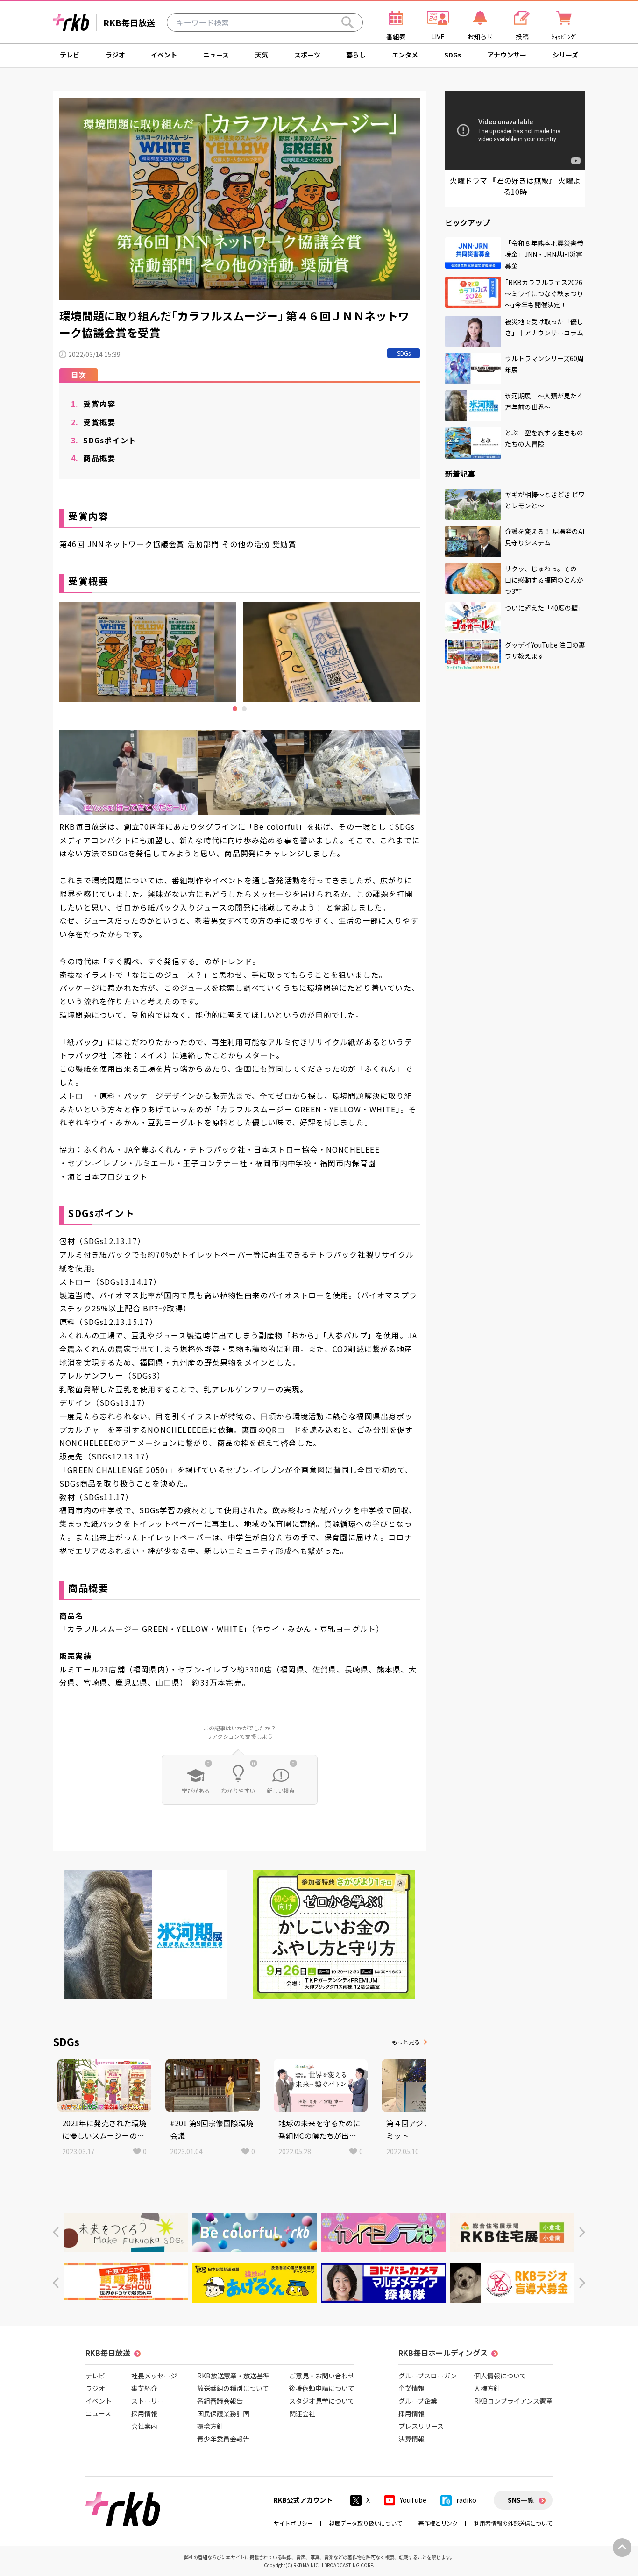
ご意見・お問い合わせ (322, 2376)
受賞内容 (93, 404)
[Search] (347, 22)
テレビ (70, 55)
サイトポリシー (293, 2523)
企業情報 (411, 2388)
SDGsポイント (104, 440)
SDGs (453, 55)
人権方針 (487, 2388)
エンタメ (405, 55)
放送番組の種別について (233, 2388)
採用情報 (144, 2413)
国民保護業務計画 (223, 2413)
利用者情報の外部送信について (513, 2523)
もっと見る (406, 2042)
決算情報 (411, 2439)
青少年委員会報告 (223, 2439)
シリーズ (565, 55)
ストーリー (148, 2401)
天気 (262, 55)
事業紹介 (144, 2388)
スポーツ (307, 55)
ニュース (216, 55)
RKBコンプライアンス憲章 (513, 2401)
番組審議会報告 (220, 2401)
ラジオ (115, 55)
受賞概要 (93, 422)
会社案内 (144, 2426)
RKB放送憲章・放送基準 (233, 2376)
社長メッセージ (154, 2376)
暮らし (356, 55)
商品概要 (93, 458)
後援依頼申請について (322, 2388)
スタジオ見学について (322, 2401)
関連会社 (302, 2413)
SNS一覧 (521, 2500)
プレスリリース (421, 2426)
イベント (164, 55)
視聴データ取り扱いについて (366, 2523)
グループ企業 (418, 2401)
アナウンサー (507, 55)
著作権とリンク (438, 2523)
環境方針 (210, 2426)
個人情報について (500, 2376)
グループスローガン (428, 2376)
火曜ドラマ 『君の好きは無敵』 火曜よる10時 (515, 186)
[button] (56, 2232)
